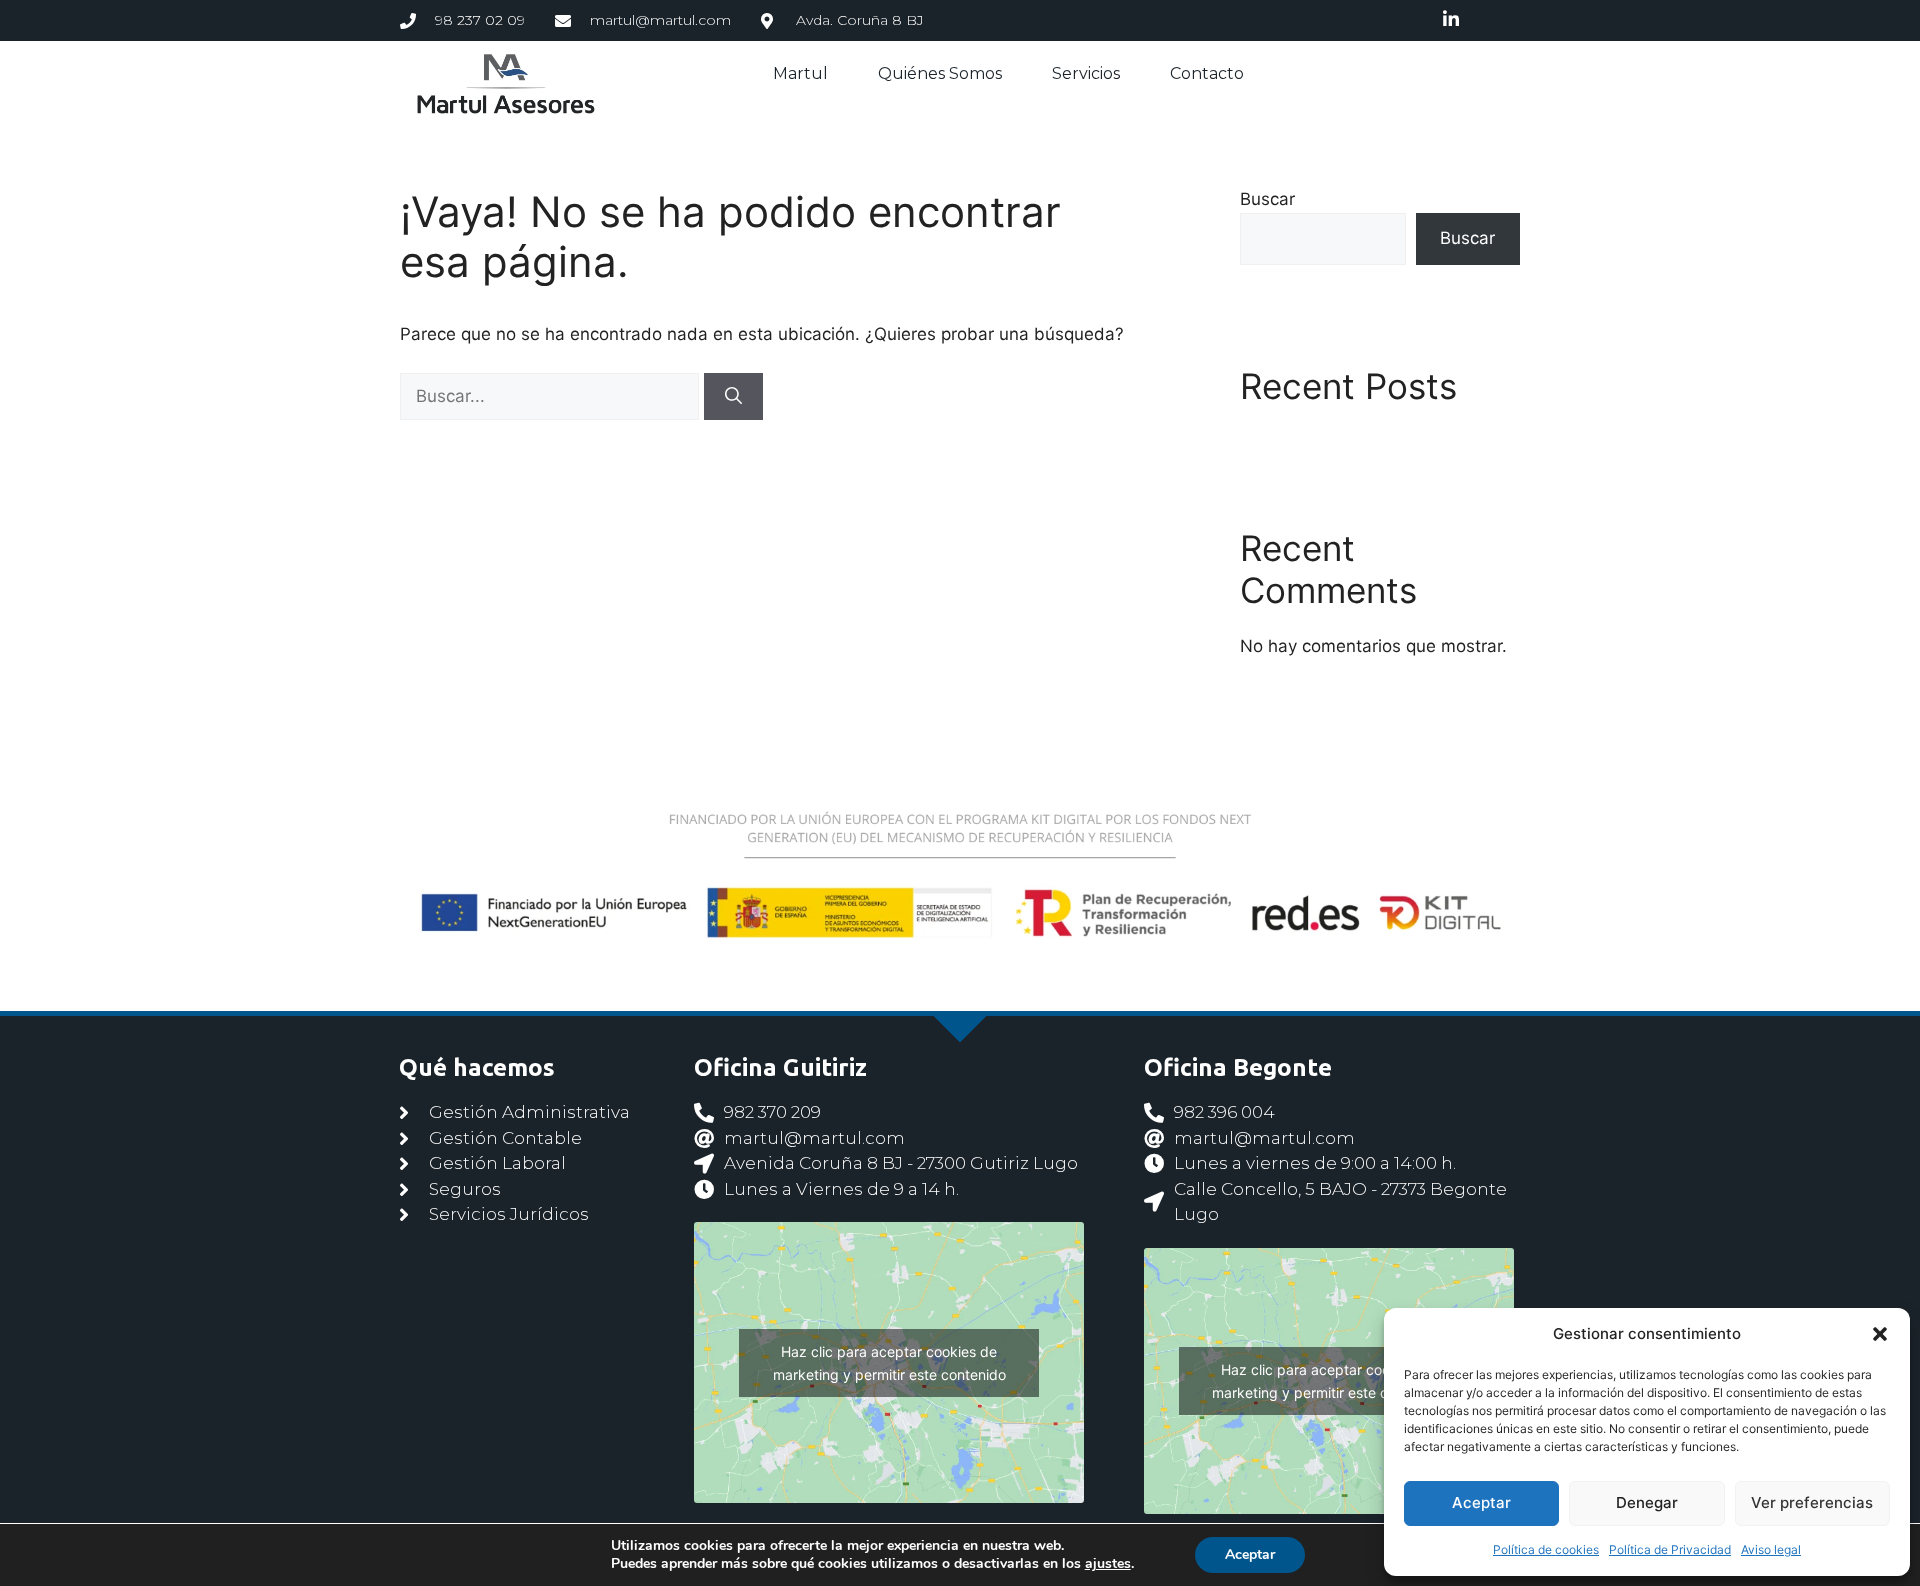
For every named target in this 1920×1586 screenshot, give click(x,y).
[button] (1880, 1334)
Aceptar (1481, 1502)
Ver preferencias (1812, 1502)
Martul (800, 73)
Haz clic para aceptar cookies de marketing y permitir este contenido (889, 1363)
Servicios (1086, 73)
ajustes (1108, 1564)
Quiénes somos (940, 73)
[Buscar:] (552, 396)
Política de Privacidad (1670, 1549)
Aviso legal (1771, 1549)
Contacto (1207, 73)
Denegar (1647, 1502)
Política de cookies (1546, 1549)
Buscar (1267, 199)
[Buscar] (733, 397)
